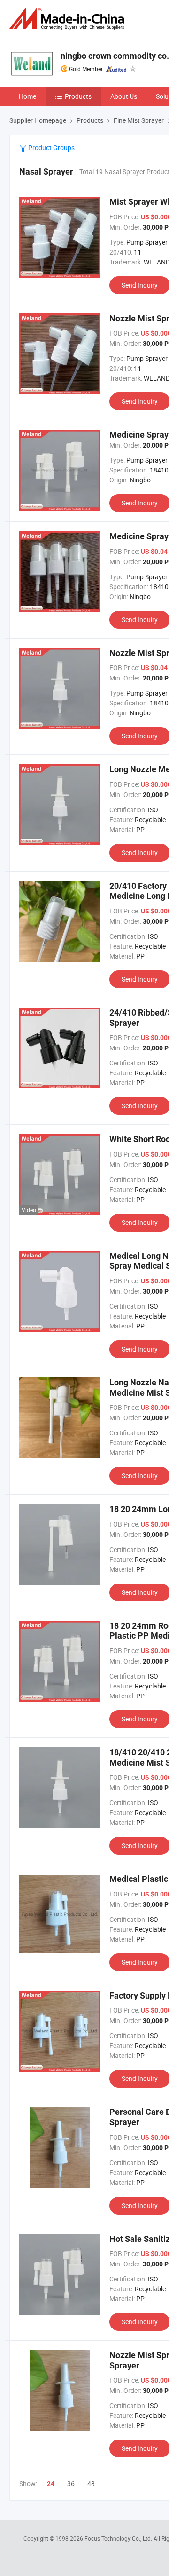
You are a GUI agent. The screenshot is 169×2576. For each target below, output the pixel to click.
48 (91, 2484)
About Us (124, 96)
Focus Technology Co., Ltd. (119, 2538)
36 (71, 2484)
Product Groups (51, 148)
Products (78, 96)
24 (51, 2484)
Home (27, 96)
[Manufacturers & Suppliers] (69, 19)
